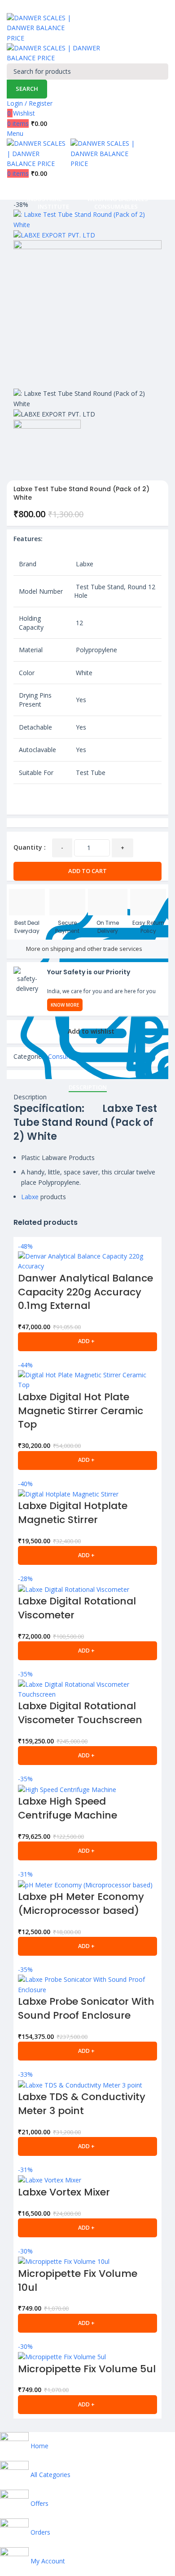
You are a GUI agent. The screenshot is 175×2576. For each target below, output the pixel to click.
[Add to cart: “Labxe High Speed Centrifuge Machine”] (87, 1851)
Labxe (30, 1197)
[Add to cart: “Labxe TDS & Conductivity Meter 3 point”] (87, 2146)
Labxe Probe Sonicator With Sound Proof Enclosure (86, 2008)
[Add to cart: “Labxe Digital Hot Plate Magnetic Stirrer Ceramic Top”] (87, 1460)
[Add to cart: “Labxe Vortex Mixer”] (87, 2228)
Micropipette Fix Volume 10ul (78, 2280)
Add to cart (87, 871)
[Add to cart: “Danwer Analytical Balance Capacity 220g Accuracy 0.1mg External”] (87, 1342)
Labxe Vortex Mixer (64, 2192)
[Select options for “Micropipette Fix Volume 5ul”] (87, 2405)
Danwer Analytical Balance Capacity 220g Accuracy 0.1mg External (85, 1292)
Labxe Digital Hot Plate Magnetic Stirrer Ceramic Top (81, 1411)
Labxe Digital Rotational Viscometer (77, 1608)
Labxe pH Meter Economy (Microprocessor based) (81, 1904)
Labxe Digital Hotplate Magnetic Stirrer (73, 1513)
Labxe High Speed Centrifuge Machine (68, 1808)
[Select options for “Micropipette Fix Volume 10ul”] (87, 2323)
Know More (65, 1005)
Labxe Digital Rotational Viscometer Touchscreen (80, 1713)
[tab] (88, 1088)
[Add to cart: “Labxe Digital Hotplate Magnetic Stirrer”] (87, 1555)
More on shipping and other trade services (84, 949)
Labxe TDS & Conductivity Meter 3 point (82, 2104)
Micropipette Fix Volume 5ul (87, 2369)
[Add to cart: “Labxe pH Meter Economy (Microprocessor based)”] (87, 1946)
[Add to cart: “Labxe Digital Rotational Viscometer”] (87, 1651)
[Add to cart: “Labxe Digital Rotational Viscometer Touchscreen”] (87, 1756)
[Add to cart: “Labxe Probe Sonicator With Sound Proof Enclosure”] (87, 2051)
